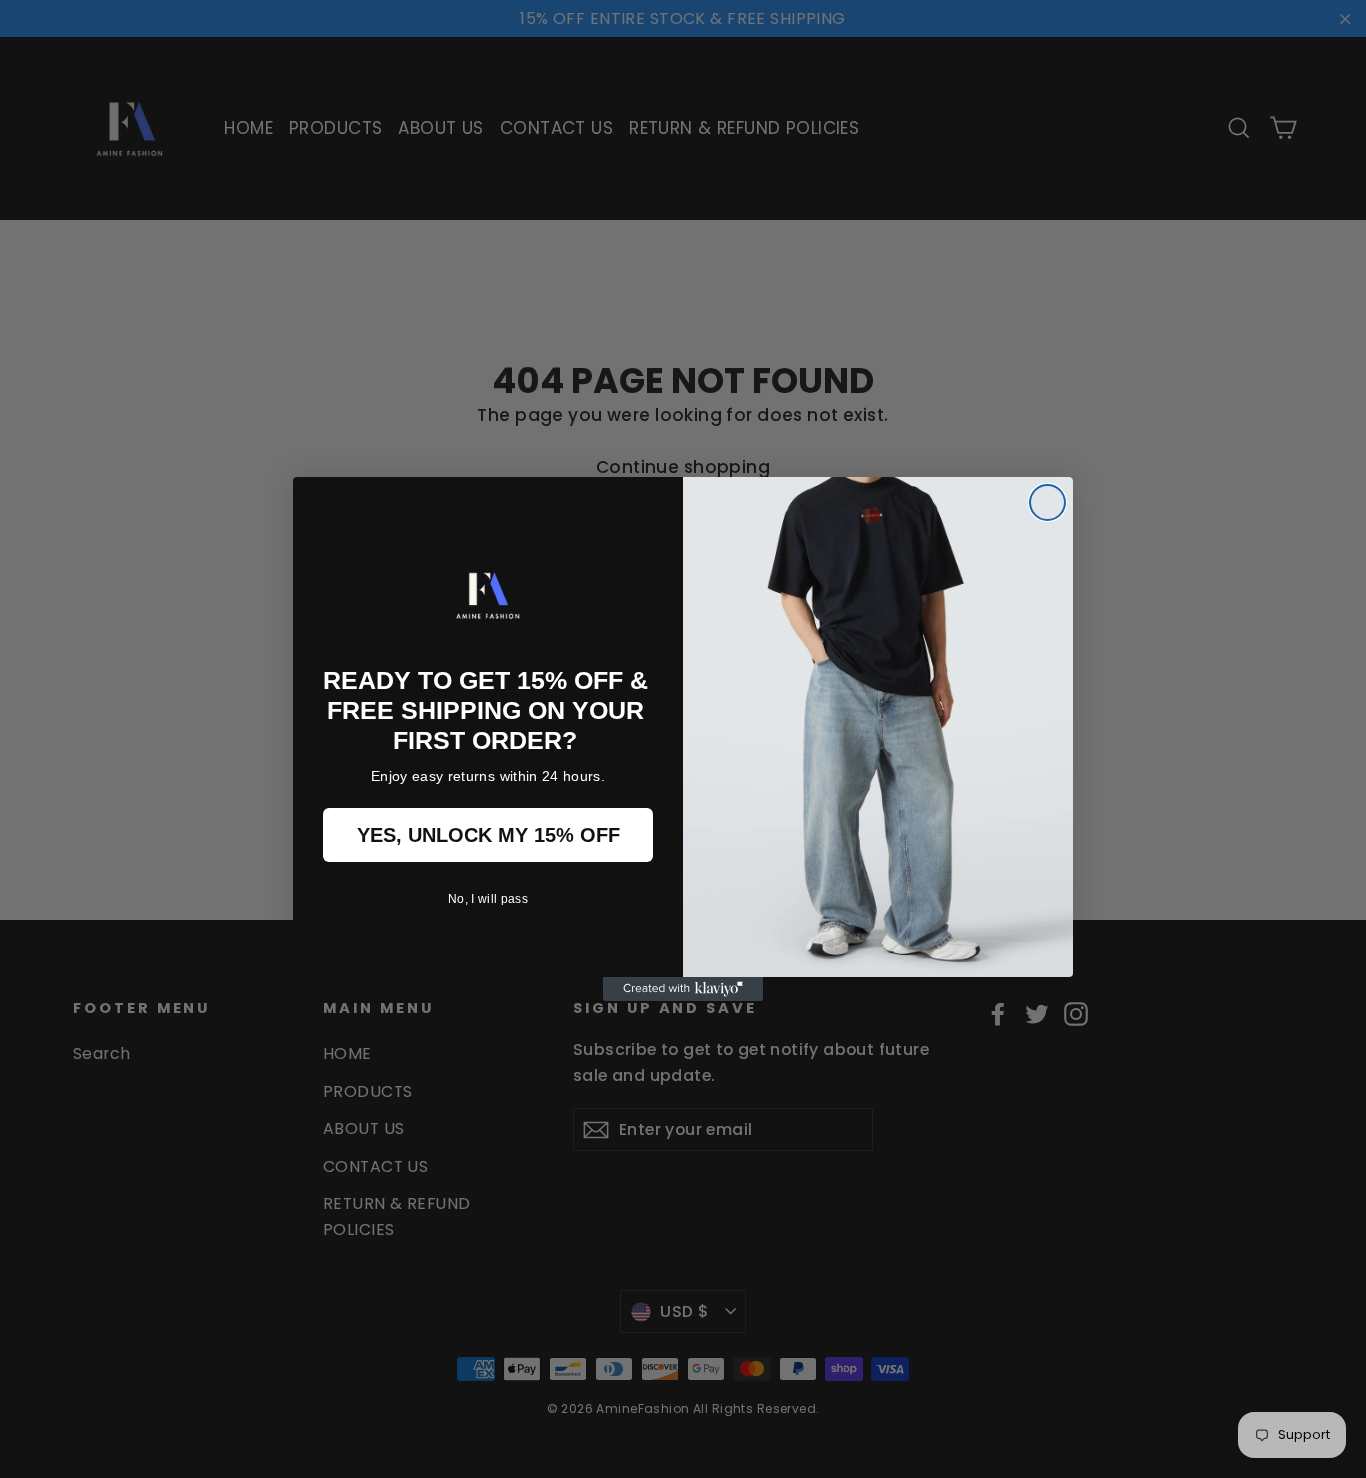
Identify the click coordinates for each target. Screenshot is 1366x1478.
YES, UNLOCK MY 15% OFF (488, 835)
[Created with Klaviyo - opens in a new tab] (683, 989)
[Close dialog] (1047, 502)
